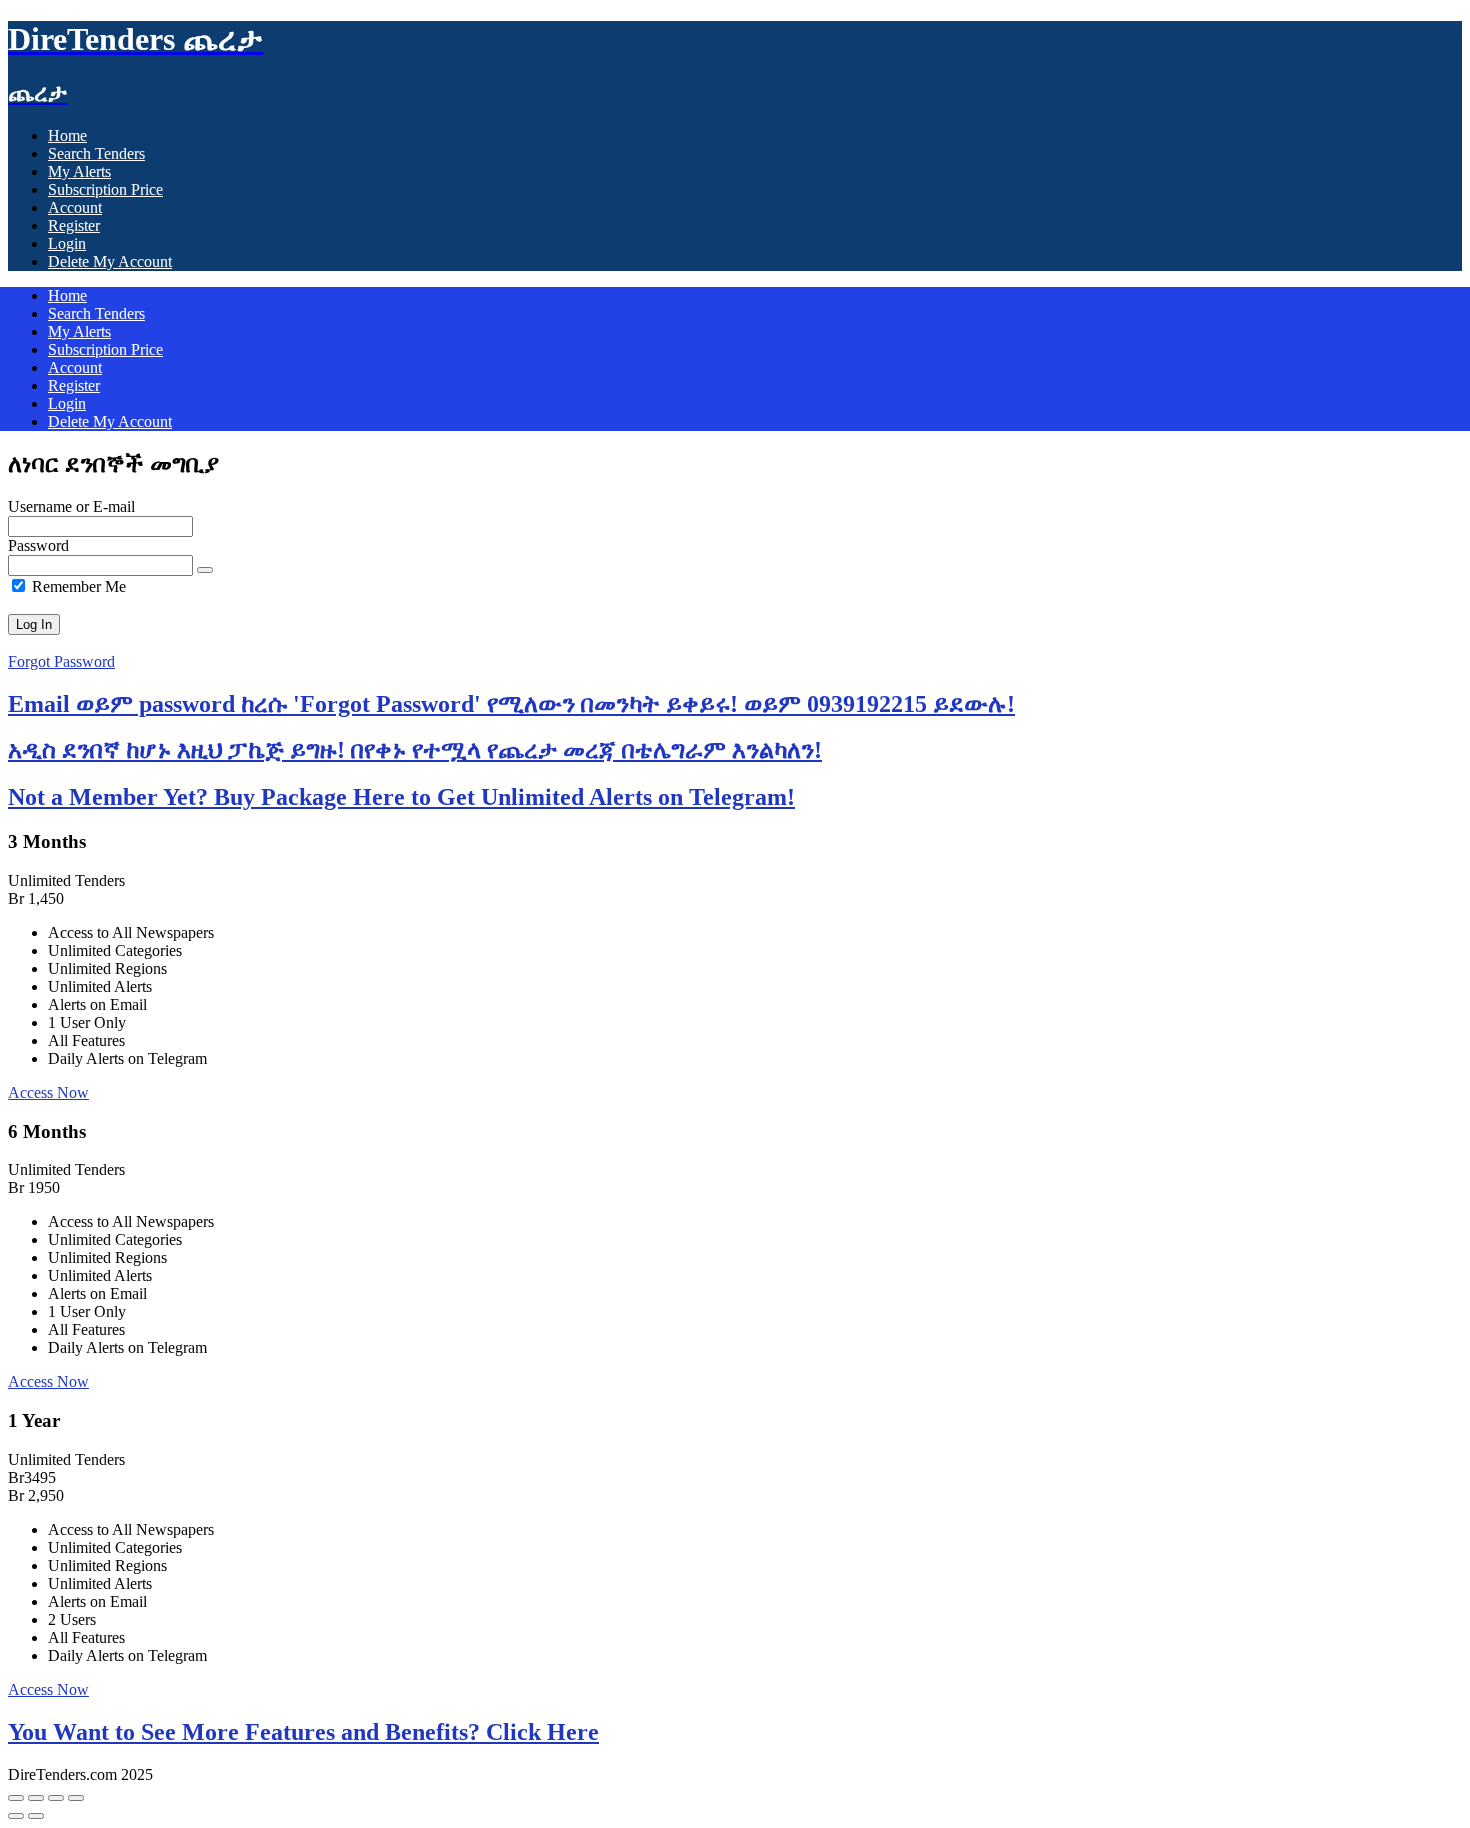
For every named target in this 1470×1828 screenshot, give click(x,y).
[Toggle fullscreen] (36, 1798)
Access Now (48, 1092)
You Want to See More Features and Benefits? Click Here (303, 1732)
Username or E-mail (71, 506)
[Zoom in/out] (16, 1798)
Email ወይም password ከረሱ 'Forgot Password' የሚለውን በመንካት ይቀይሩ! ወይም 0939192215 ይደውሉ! (511, 704)
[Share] (56, 1798)
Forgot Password (61, 661)
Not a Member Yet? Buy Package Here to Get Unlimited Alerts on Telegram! (401, 797)
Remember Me (77, 586)
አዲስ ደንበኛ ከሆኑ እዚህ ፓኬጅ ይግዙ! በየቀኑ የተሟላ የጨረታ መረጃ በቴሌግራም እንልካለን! (415, 750)
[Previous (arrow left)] (16, 1816)
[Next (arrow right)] (36, 1816)
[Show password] (205, 570)
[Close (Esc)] (76, 1798)
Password (38, 545)
